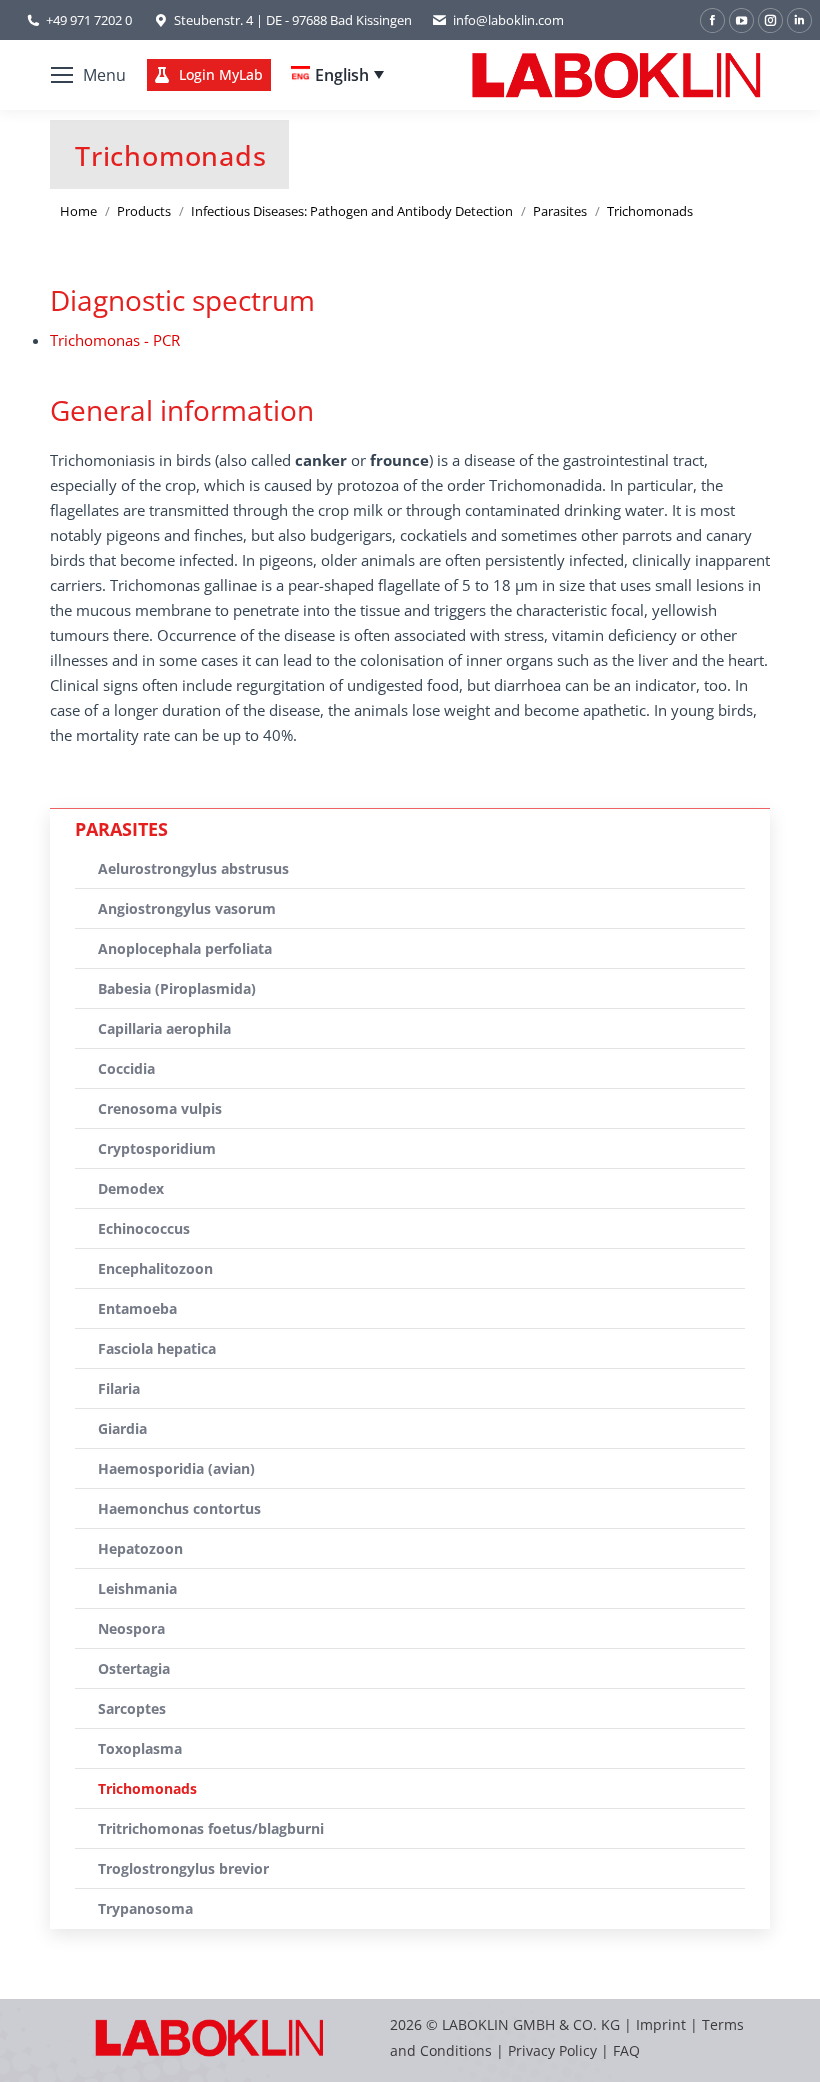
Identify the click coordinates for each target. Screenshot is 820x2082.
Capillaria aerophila (164, 1028)
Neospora (131, 1628)
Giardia (122, 1428)
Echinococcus (144, 1228)
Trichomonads (147, 1788)
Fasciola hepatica (157, 1348)
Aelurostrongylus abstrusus (193, 868)
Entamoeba (137, 1308)
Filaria (119, 1388)
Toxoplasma (140, 1748)
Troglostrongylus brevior (183, 1868)
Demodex (131, 1188)
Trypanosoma (145, 1908)
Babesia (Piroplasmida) (177, 988)
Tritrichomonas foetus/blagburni (211, 1828)
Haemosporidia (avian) (176, 1468)
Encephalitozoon (155, 1268)
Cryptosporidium (157, 1148)
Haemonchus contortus (179, 1508)
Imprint (661, 2024)
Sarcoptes (132, 1708)
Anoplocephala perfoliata (185, 948)
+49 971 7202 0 (89, 20)
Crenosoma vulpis (160, 1108)
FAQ (626, 2050)
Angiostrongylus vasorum (187, 908)
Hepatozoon (140, 1548)
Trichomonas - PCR (115, 340)
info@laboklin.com (508, 20)
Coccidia (126, 1068)
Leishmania (137, 1588)
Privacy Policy (552, 2050)
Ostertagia (134, 1668)
